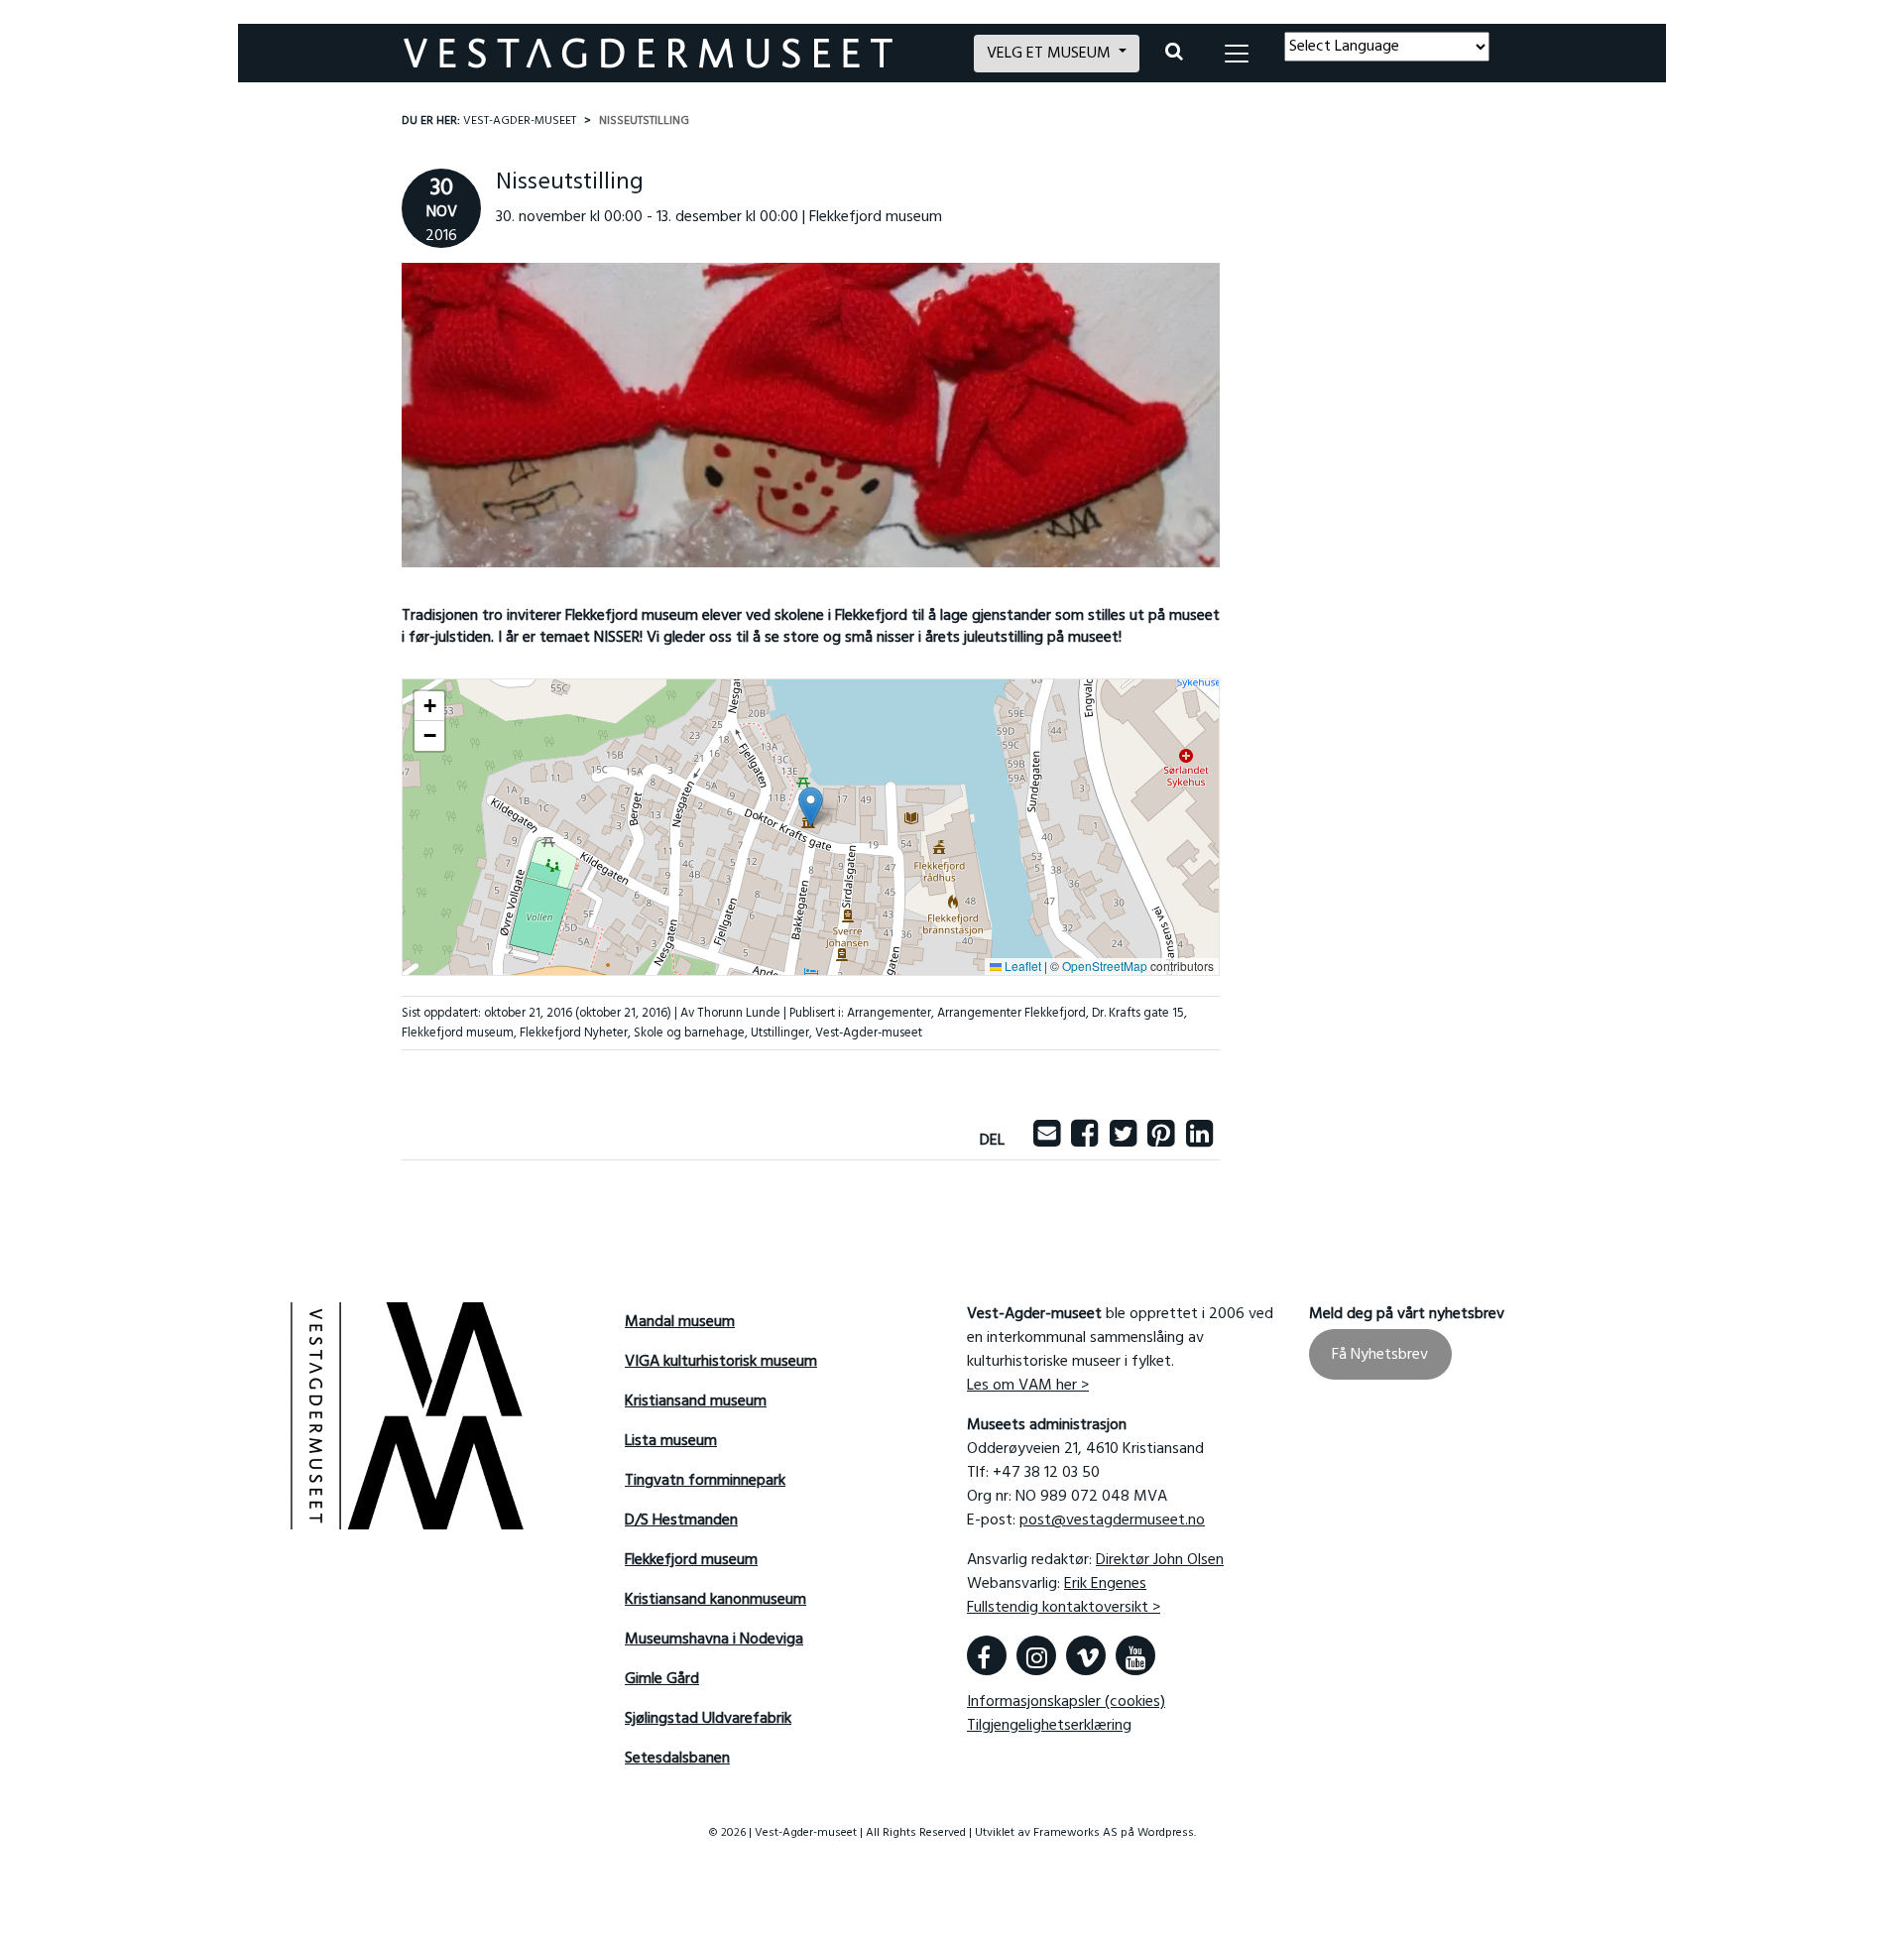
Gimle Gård (662, 1679)
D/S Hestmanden (681, 1520)
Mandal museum (680, 1322)
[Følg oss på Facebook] (987, 1655)
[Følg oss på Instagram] (1036, 1655)
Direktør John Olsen (1160, 1560)
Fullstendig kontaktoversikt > (1064, 1608)
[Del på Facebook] (1084, 1141)
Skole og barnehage (689, 1033)
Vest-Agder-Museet (520, 121)
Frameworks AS (1075, 1833)
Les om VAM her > (1028, 1386)
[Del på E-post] (1047, 1141)
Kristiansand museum (696, 1401)
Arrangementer (889, 1013)
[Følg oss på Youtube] (1135, 1655)
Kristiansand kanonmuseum (715, 1600)
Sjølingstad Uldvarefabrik (708, 1719)
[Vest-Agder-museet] (677, 53)
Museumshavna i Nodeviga (714, 1640)
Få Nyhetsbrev (1380, 1354)
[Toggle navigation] (1237, 54)
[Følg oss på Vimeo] (1086, 1655)
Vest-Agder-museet (869, 1033)
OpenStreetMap (1105, 966)
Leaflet (1021, 966)
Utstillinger (780, 1033)
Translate (1429, 73)
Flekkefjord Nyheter (574, 1033)
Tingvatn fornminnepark (705, 1481)
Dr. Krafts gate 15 (1138, 1013)
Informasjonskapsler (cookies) (1066, 1702)
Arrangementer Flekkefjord (1011, 1013)
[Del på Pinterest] (1161, 1141)
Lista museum (671, 1441)
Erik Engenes (1105, 1584)
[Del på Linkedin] (1199, 1141)
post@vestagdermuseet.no (1112, 1520)
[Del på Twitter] (1123, 1141)
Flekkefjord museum (458, 1033)
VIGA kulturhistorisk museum (721, 1362)
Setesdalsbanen (677, 1759)
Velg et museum (1051, 54)
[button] (811, 807)
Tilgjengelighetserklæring (1049, 1726)
